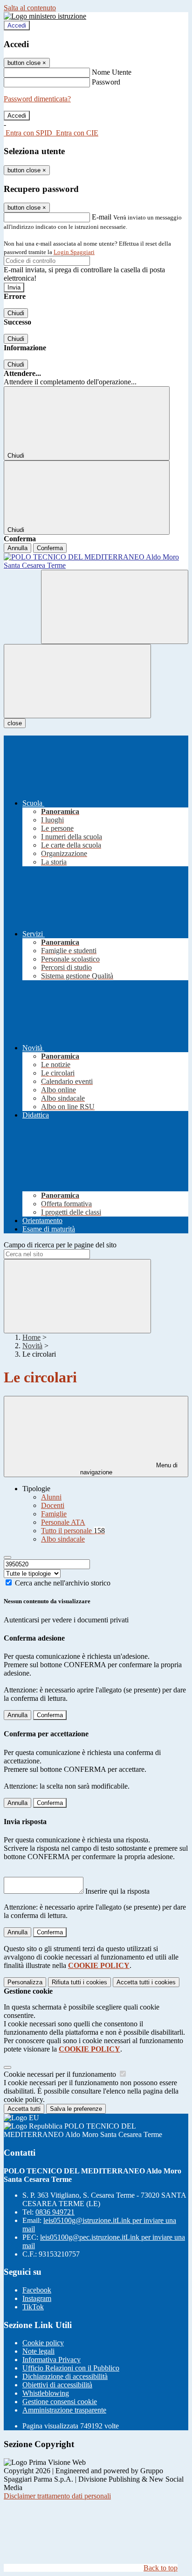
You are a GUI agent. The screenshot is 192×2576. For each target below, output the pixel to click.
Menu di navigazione (129, 1469)
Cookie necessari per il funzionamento (61, 2074)
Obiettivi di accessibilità (57, 2385)
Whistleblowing (46, 2393)
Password (106, 82)
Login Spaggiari (74, 252)
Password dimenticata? (37, 99)
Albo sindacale (63, 1539)
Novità (32, 1346)
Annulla (17, 548)
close (15, 723)
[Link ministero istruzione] (45, 16)
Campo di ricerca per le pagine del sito (60, 1245)
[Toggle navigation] (77, 681)
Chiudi (16, 313)
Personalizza (25, 1982)
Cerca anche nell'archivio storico (63, 1583)
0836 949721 (55, 2212)
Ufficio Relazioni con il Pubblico (71, 2368)
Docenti (53, 1505)
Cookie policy (43, 2343)
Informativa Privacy (51, 2360)
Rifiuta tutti (79, 1982)
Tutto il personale (73, 1531)
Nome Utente (112, 72)
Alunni (51, 1497)
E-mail (102, 217)
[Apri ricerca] (115, 607)
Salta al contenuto (30, 8)
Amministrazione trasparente (64, 2410)
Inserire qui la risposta (117, 1891)
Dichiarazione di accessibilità (65, 2376)
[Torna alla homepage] (96, 561)
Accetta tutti (146, 1982)
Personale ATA (63, 1522)
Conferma (50, 548)
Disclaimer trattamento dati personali (57, 2496)
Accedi (17, 25)
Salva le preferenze (76, 2109)
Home (31, 1337)
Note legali (38, 2351)
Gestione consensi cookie (60, 2402)
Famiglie (54, 1514)
